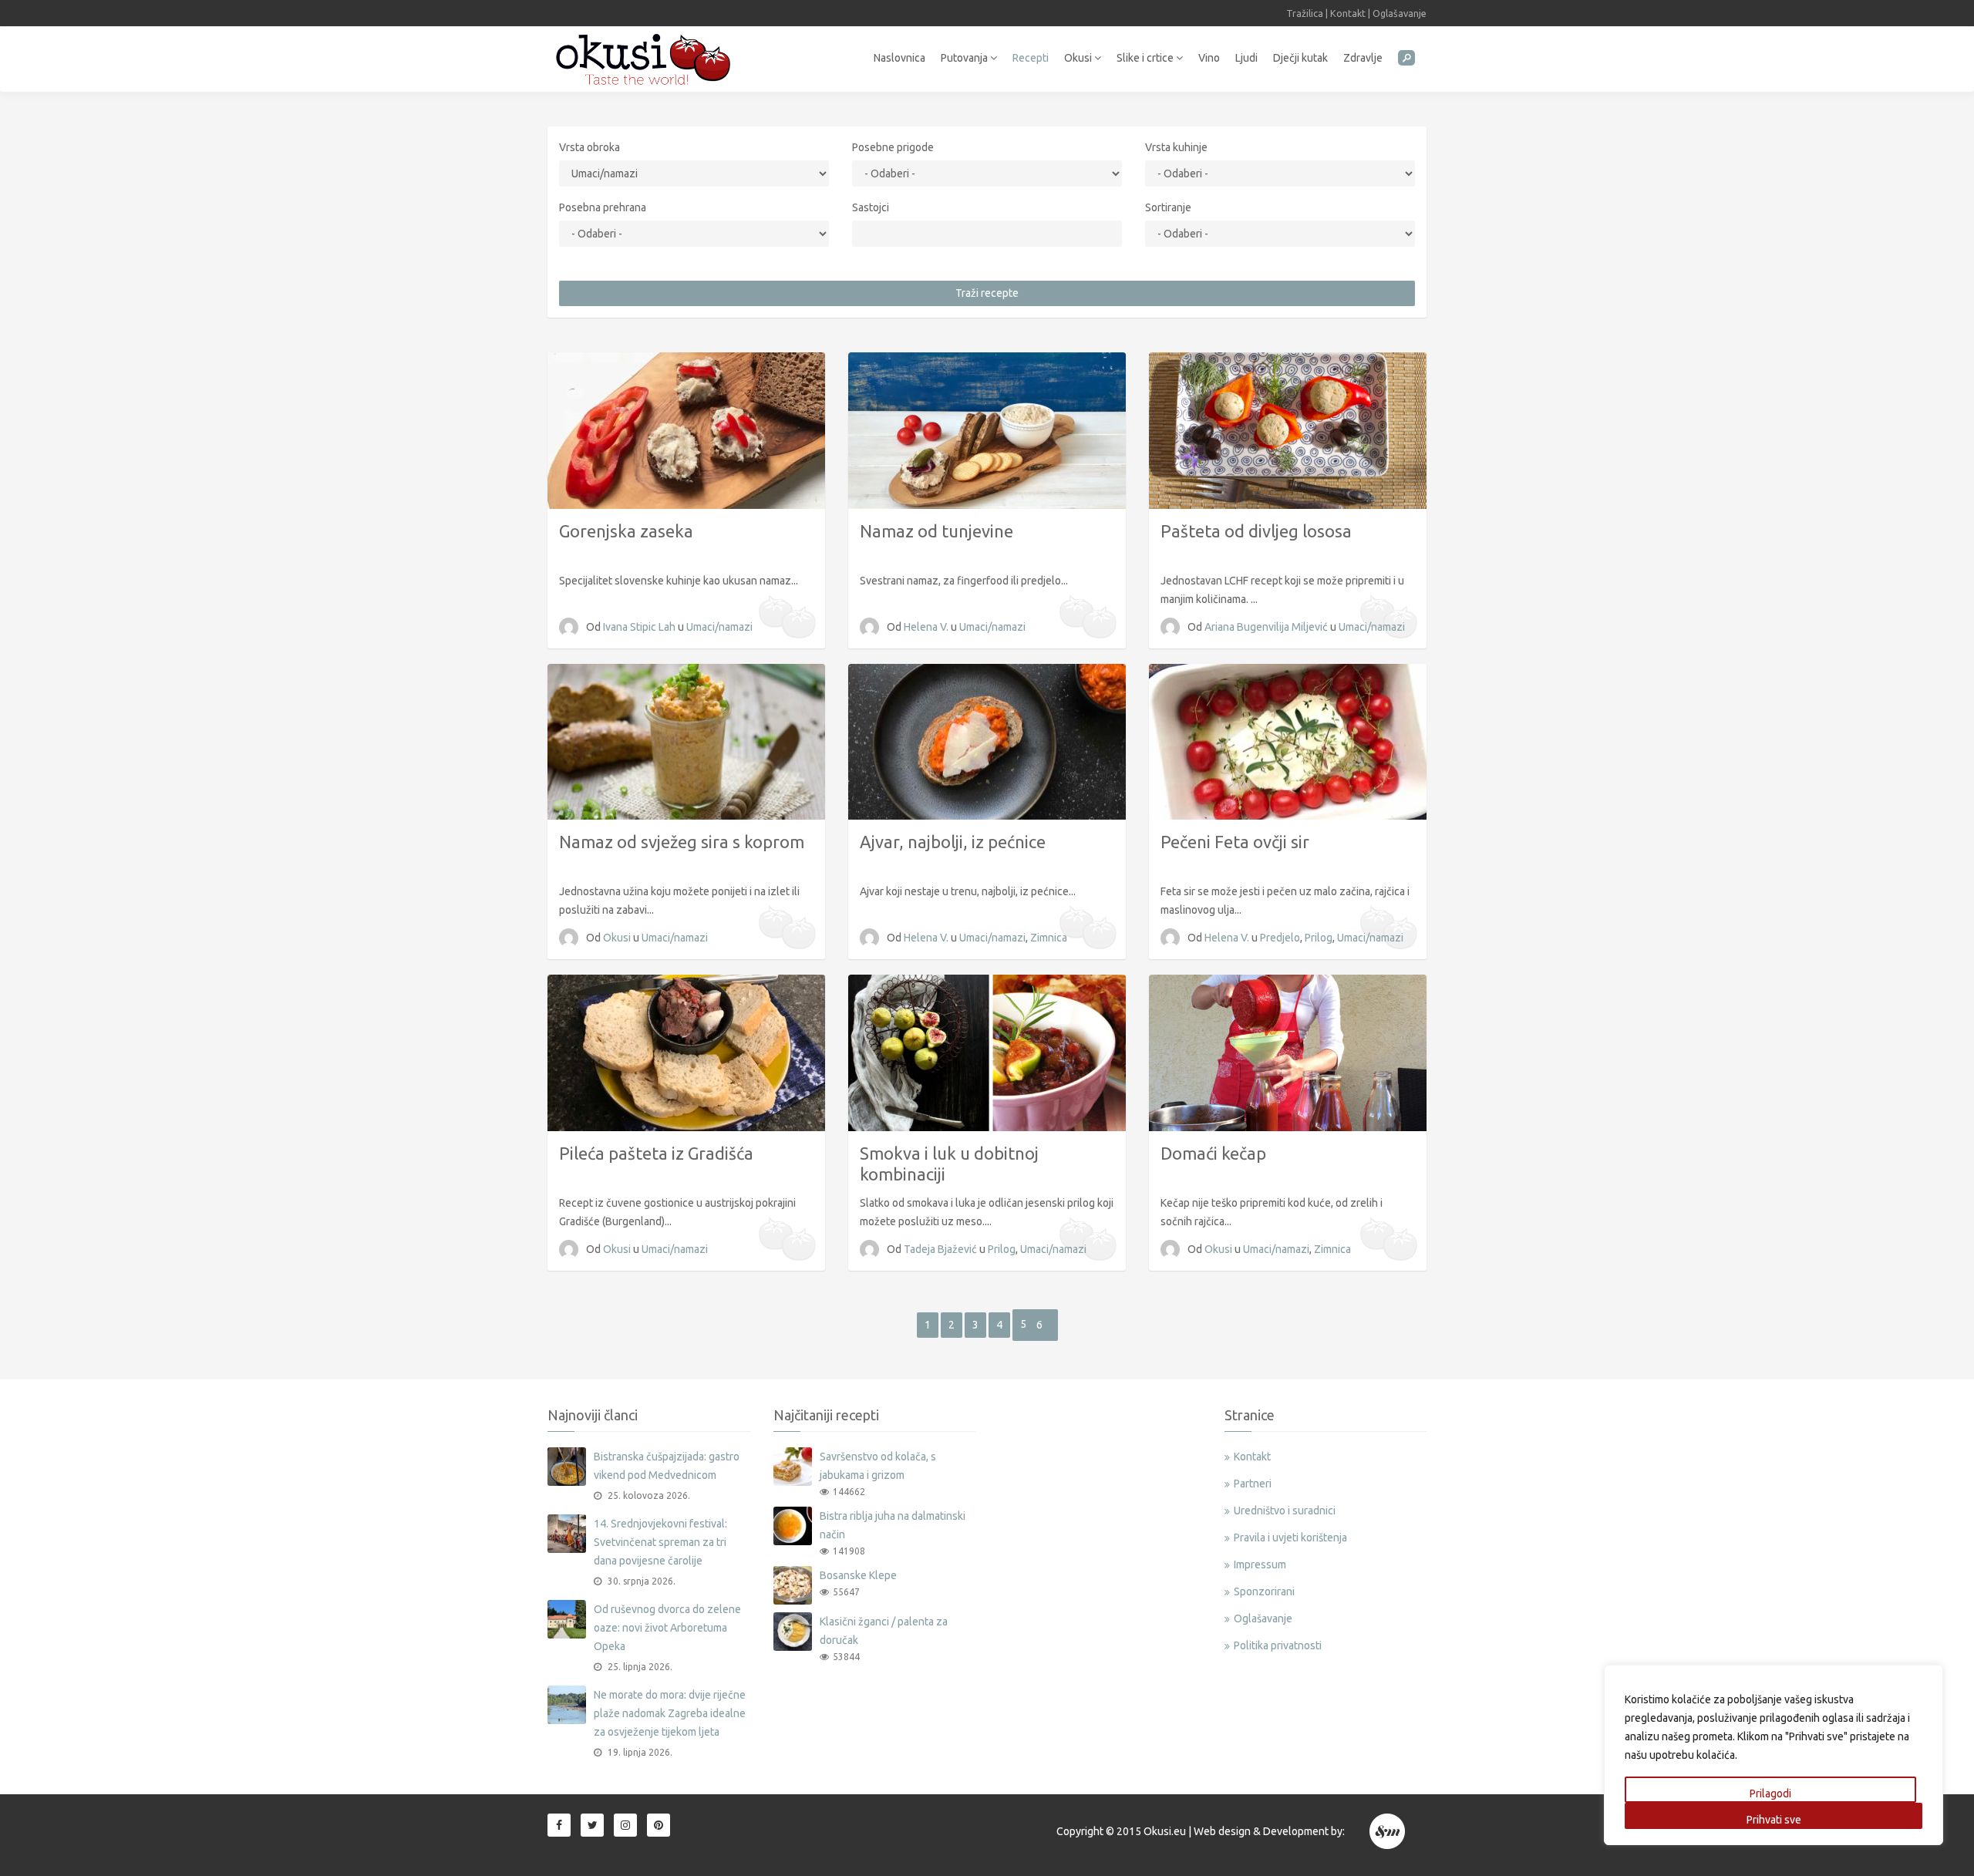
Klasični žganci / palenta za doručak (884, 1631)
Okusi (1079, 58)
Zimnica (1049, 938)
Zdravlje (1363, 58)
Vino (1209, 58)
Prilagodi (1770, 1793)
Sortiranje (1168, 207)
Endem (1388, 1831)
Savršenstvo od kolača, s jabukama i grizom (878, 1466)
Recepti (1031, 58)
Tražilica (1305, 13)
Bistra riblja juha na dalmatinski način (893, 1525)
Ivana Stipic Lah (640, 627)
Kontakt (1348, 13)
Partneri (1253, 1484)
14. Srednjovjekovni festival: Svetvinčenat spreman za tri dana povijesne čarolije (660, 1542)
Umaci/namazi (719, 627)
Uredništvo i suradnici (1285, 1511)
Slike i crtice (1146, 58)
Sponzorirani (1264, 1591)
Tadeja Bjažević (942, 1249)
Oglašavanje (1400, 13)
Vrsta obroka (590, 147)
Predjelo (1280, 938)
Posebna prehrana (603, 207)
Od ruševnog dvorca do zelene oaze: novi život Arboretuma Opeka (667, 1628)
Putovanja (965, 58)
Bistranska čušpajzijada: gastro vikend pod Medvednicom (667, 1466)
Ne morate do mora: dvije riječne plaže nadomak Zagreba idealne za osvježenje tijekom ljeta (670, 1713)
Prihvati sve (1774, 1820)
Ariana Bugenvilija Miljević (1267, 627)
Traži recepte (987, 293)
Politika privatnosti (1278, 1645)
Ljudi (1246, 58)
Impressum (1260, 1564)
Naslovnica (899, 58)
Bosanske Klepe (858, 1575)
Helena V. (927, 627)
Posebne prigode (893, 147)
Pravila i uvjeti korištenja (1290, 1538)
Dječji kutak (1300, 58)
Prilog (1319, 938)
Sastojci (871, 207)
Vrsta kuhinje (1176, 147)
